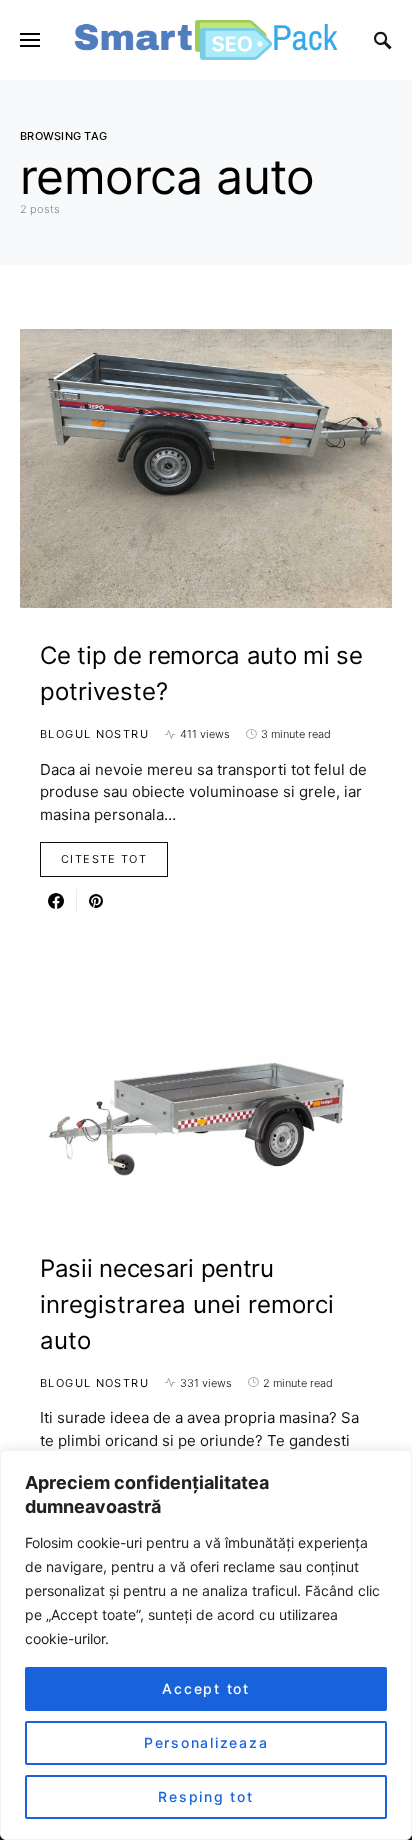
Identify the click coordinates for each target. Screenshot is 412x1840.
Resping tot (205, 1796)
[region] (206, 1645)
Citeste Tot (104, 859)
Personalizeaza (206, 1742)
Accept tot (206, 1688)
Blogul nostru (94, 734)
